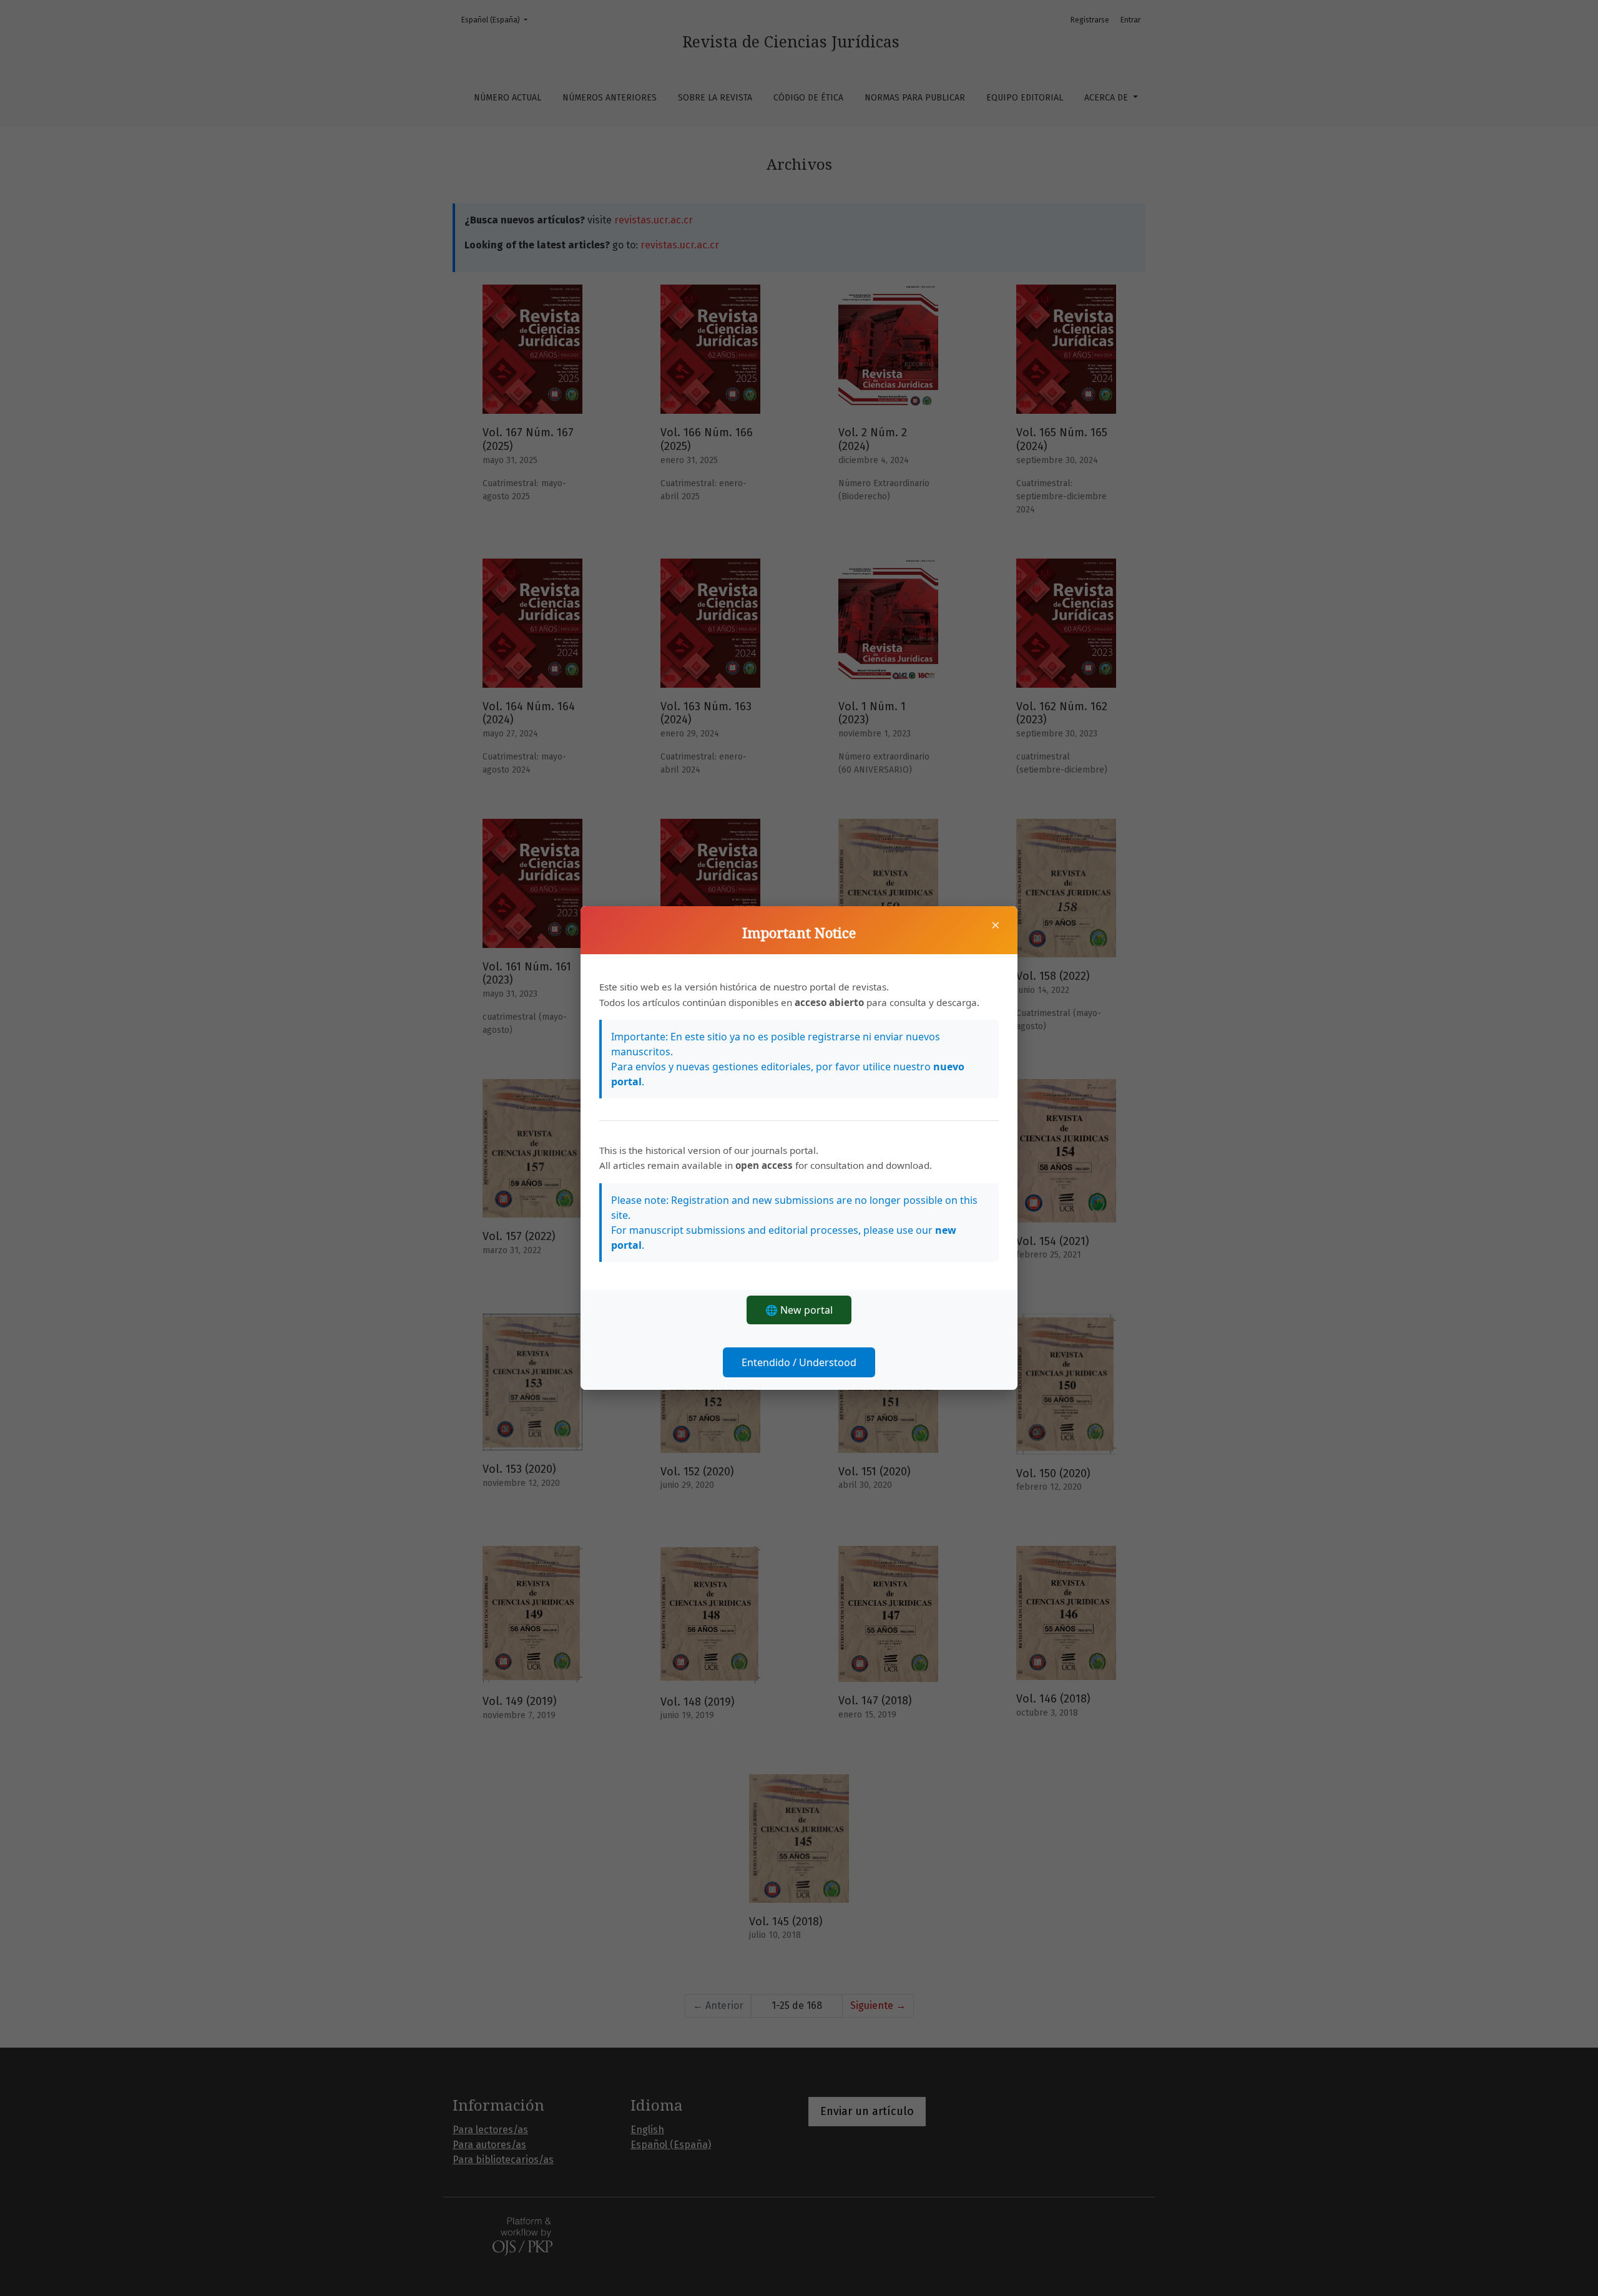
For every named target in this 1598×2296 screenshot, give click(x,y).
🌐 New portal (799, 1310)
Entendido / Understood (799, 1362)
